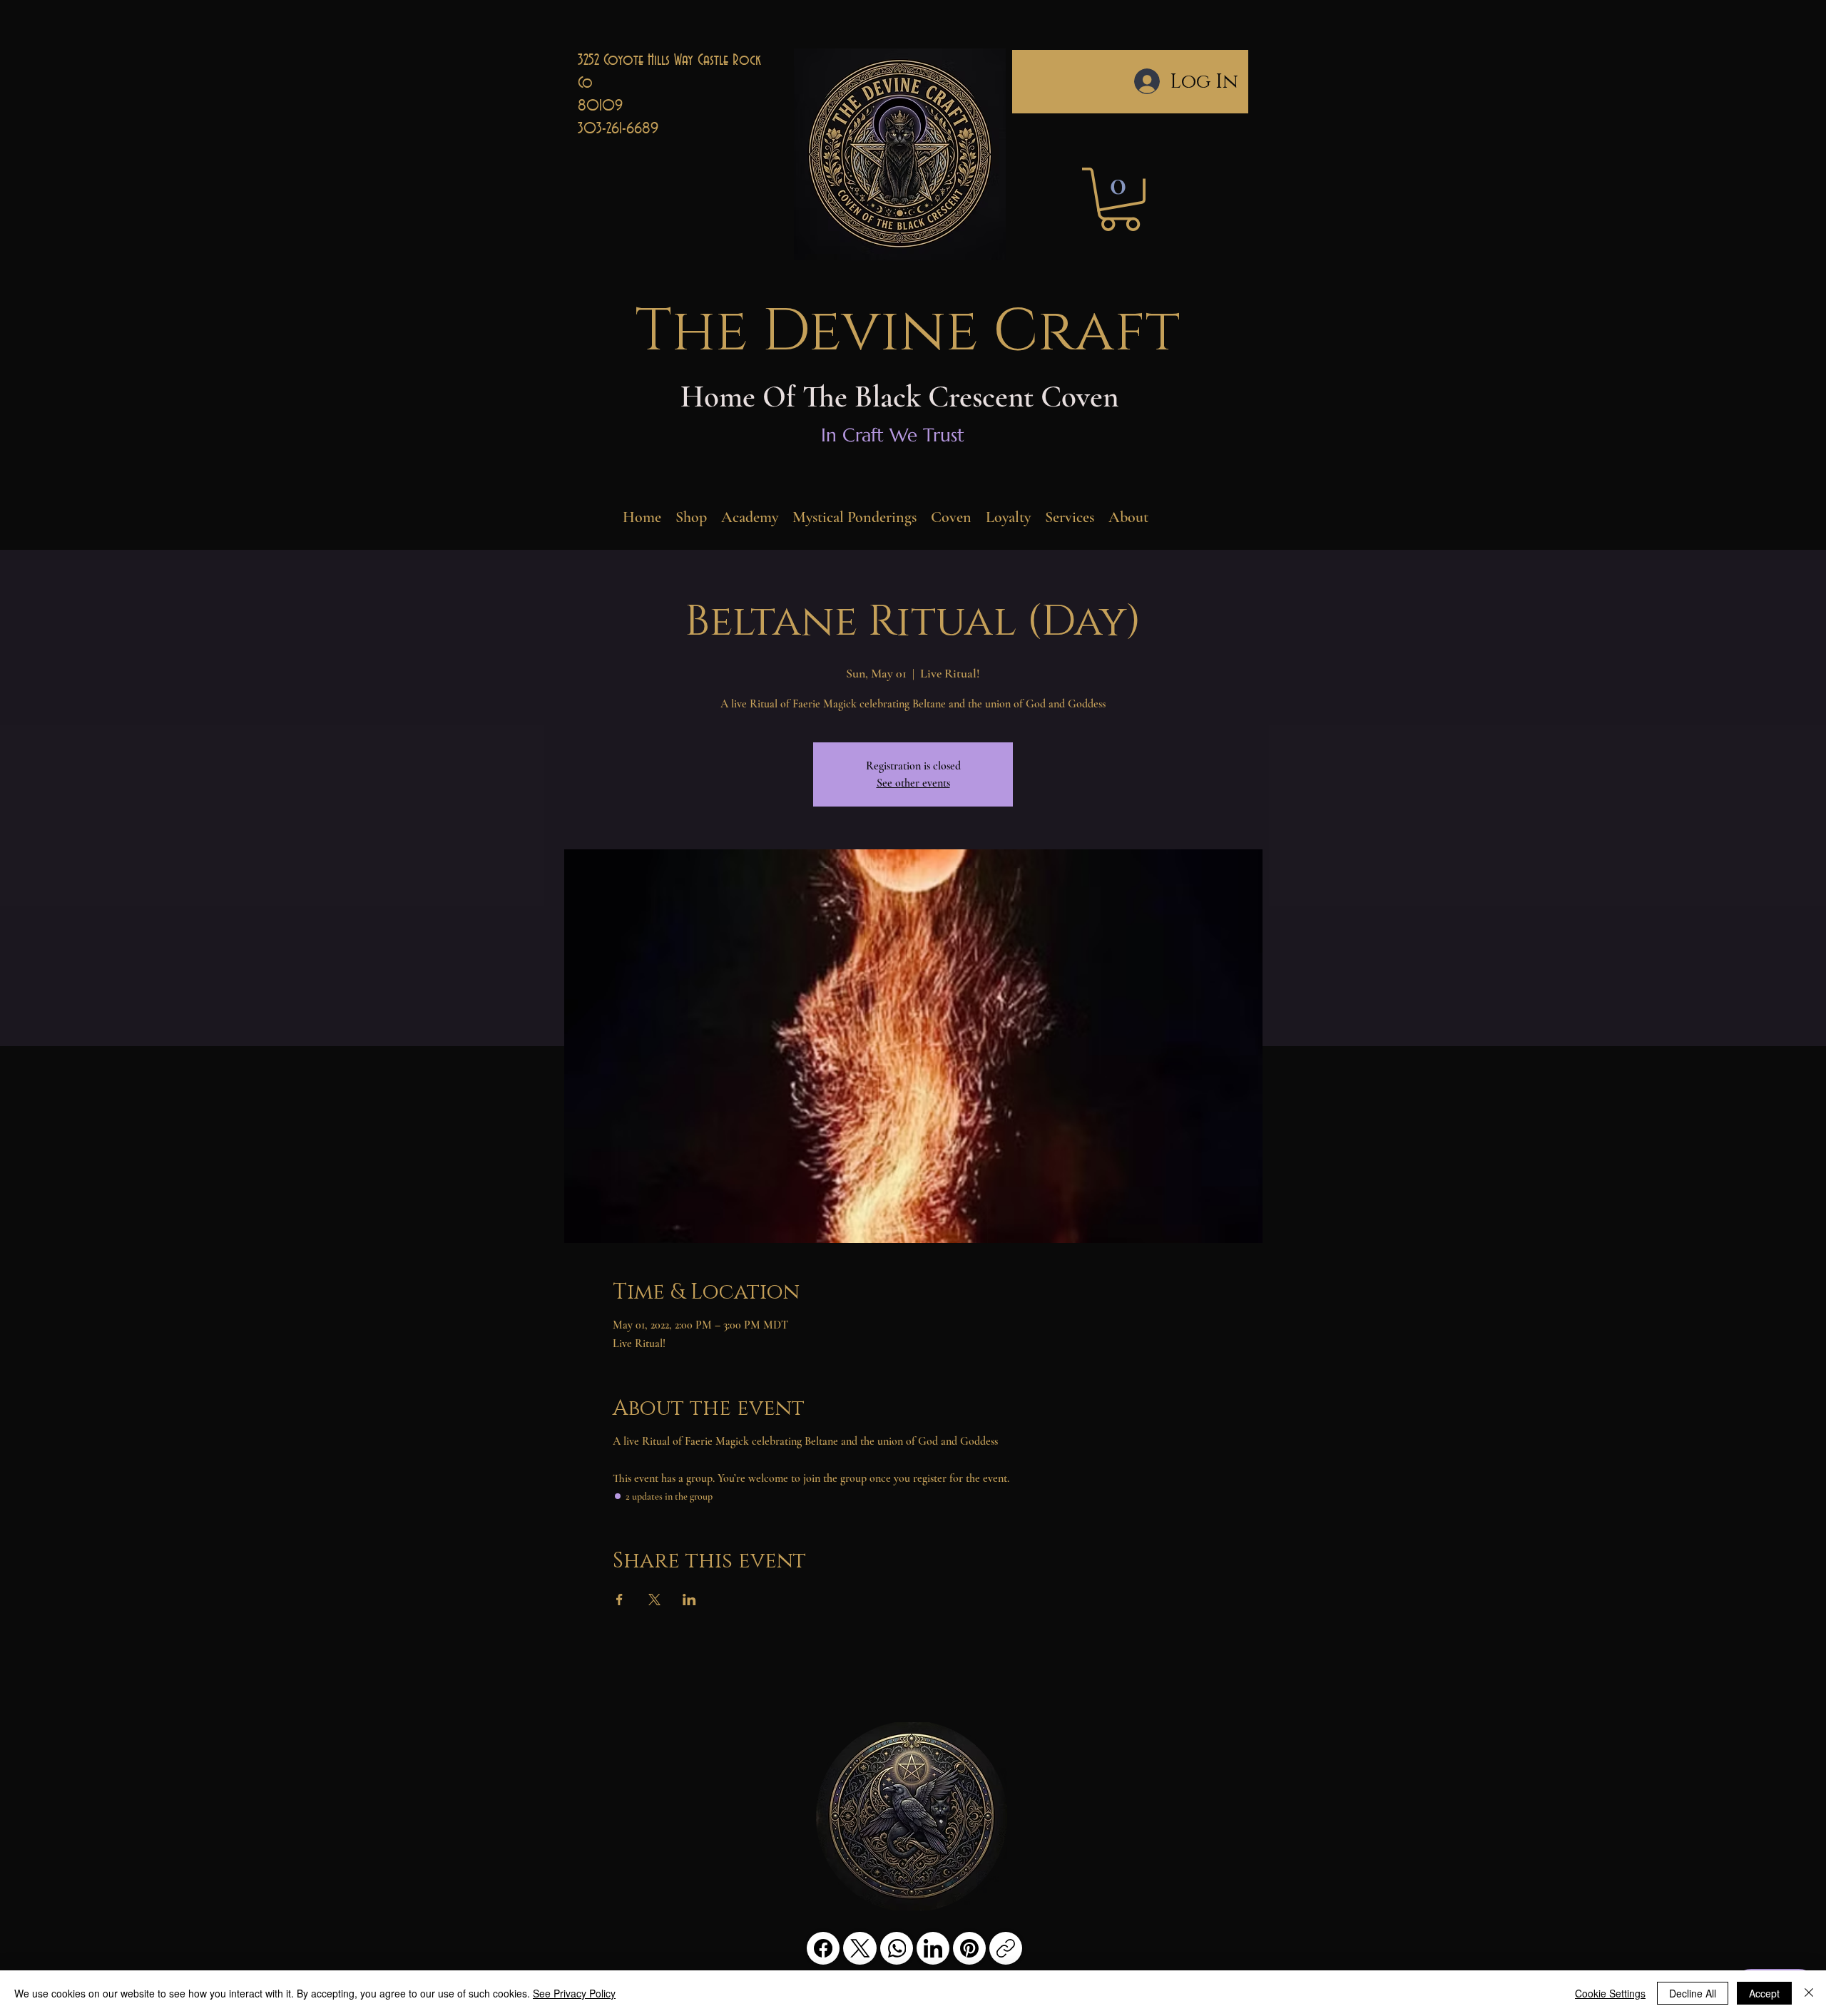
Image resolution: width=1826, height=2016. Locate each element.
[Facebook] (823, 1948)
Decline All (1693, 1993)
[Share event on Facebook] (619, 1600)
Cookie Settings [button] (1610, 1993)
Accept (1764, 1993)
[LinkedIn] (933, 1948)
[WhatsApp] (897, 1948)
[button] (1120, 199)
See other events (913, 783)
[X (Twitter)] (860, 1948)
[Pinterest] (969, 1948)
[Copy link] (1006, 1948)
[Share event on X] (654, 1600)
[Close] (1809, 1993)
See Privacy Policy (574, 1993)
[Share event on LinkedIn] (689, 1600)
